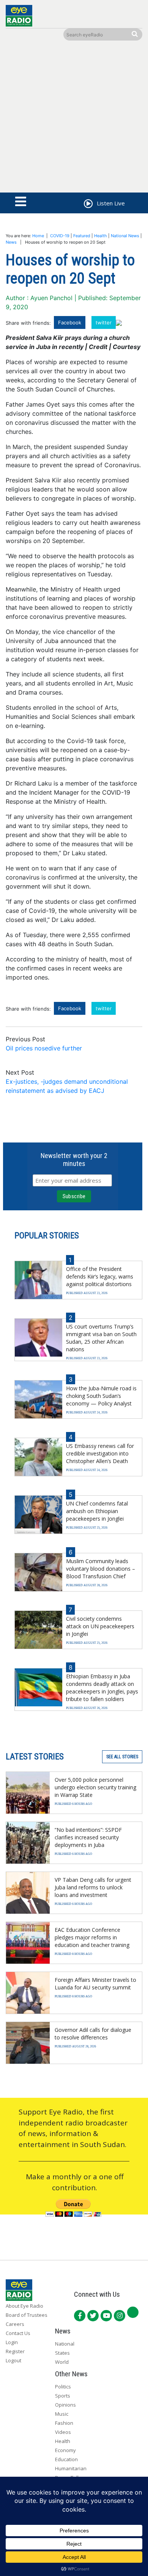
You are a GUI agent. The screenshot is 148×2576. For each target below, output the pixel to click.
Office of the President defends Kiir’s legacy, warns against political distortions (100, 1276)
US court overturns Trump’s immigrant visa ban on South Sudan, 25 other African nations (101, 1338)
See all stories (122, 1757)
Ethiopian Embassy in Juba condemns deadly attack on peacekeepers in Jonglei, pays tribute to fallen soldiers (102, 1688)
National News (125, 236)
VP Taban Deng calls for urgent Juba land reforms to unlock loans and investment (93, 1887)
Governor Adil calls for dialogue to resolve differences (93, 2034)
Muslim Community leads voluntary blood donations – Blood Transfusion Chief (101, 1569)
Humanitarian (71, 2468)
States (62, 2353)
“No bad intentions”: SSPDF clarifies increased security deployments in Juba (88, 1837)
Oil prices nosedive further (44, 1048)
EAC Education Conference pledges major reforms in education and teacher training (92, 1937)
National (65, 2344)
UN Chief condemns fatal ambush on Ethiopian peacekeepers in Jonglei (97, 1511)
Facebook (70, 322)
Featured (82, 236)
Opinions (65, 2405)
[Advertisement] (74, 118)
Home (38, 236)
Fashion (64, 2423)
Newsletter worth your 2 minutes (74, 1160)
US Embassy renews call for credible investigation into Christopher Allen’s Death (100, 1453)
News (11, 242)
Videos (63, 2432)
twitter (104, 322)
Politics (63, 2387)
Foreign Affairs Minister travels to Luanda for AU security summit (95, 1984)
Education (66, 2459)
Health (101, 236)
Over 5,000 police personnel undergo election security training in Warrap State (95, 1787)
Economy (65, 2450)
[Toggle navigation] (21, 202)
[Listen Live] (88, 205)
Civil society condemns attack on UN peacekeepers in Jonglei (100, 1626)
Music (62, 2414)
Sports (63, 2396)
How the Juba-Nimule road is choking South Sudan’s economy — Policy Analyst (101, 1396)
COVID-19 (60, 236)
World (62, 2362)
